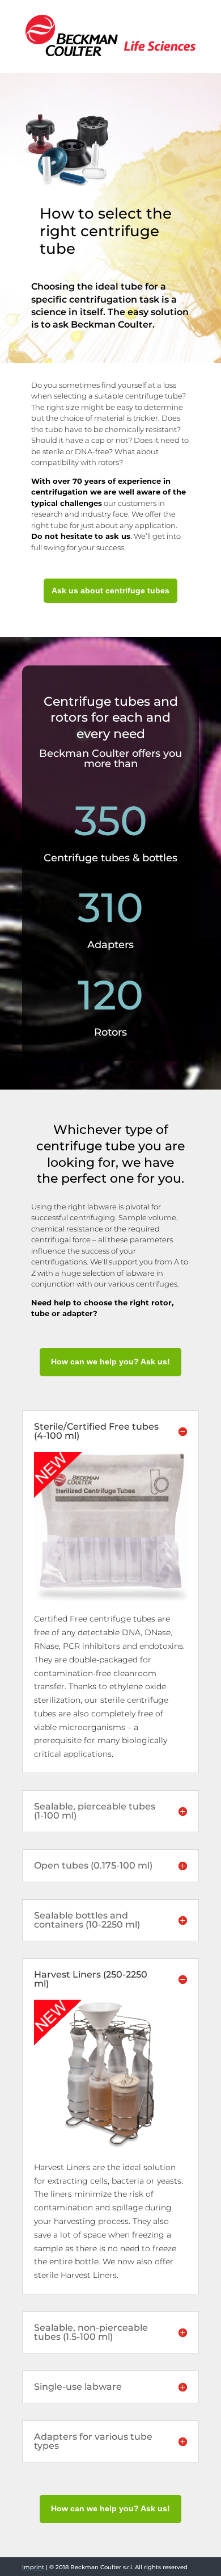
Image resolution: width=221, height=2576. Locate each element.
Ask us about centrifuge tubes (110, 590)
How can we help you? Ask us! (110, 1362)
